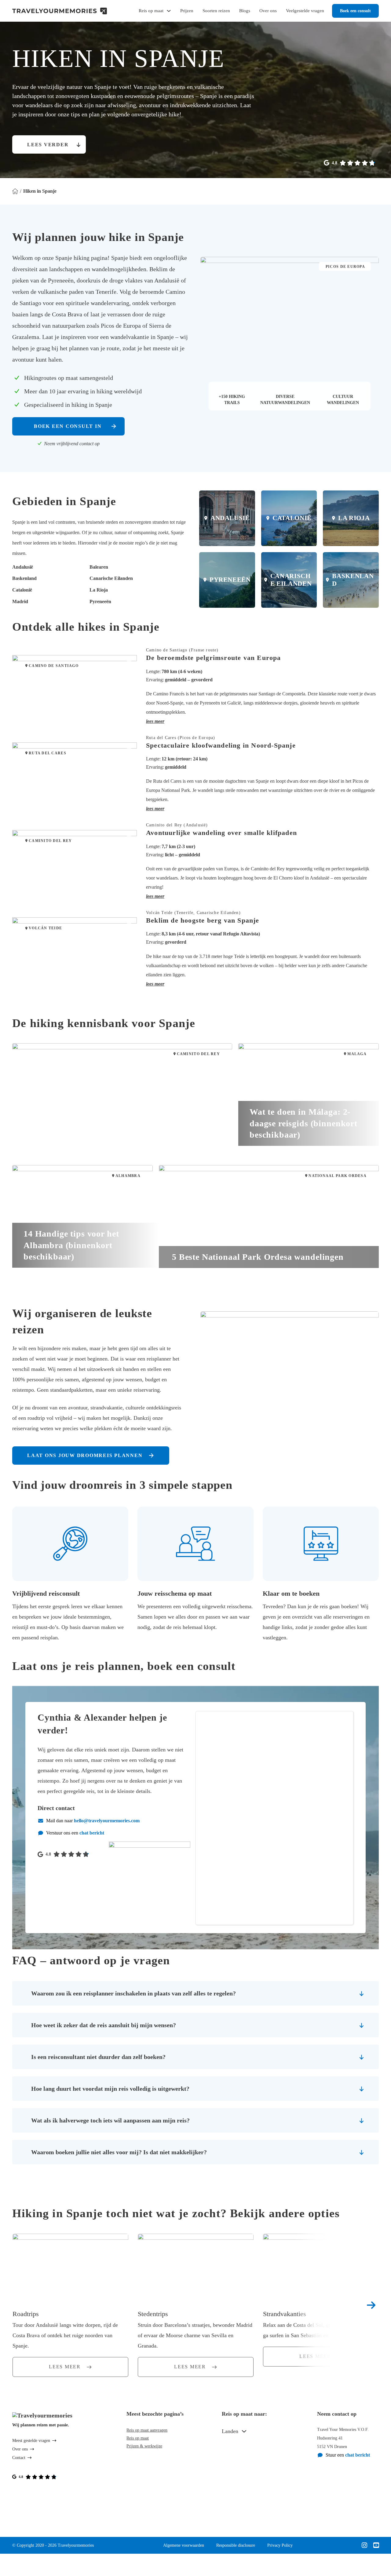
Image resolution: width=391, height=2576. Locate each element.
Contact (19, 2458)
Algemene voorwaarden (184, 2545)
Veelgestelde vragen (305, 11)
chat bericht (92, 1833)
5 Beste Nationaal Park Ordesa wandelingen (258, 1257)
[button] (262, 721)
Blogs (245, 11)
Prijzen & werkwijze (144, 2446)
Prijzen (187, 11)
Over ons (268, 11)
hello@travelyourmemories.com (107, 1821)
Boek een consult (355, 11)
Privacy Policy (280, 2545)
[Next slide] (371, 2305)
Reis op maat (151, 11)
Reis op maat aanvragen (147, 2430)
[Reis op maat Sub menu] (169, 11)
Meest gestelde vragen (31, 2441)
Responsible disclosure (236, 2545)
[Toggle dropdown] (244, 2431)
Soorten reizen (216, 11)
